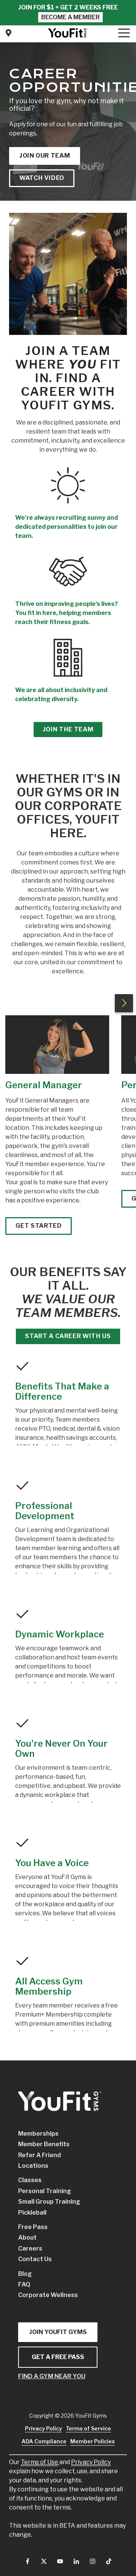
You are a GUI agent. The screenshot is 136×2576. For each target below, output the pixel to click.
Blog (25, 2274)
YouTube (60, 2561)
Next (124, 1003)
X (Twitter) (44, 2561)
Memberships (38, 2134)
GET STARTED (39, 1226)
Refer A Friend (39, 2155)
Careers (30, 2248)
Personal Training (45, 2191)
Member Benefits (44, 2144)
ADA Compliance (44, 2441)
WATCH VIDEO (42, 178)
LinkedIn (76, 2561)
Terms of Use (39, 2462)
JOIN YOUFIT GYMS (58, 2332)
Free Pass (33, 2227)
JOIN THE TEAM (68, 729)
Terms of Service (88, 2428)
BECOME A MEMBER (70, 17)
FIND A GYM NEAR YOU (52, 2376)
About (27, 2238)
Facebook (28, 2561)
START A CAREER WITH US (68, 1336)
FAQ (24, 2284)
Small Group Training (49, 2202)
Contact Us (8, 33)
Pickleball (32, 2213)
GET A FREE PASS (58, 2357)
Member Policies (93, 2441)
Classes (30, 2180)
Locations (33, 2166)
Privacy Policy (91, 2462)
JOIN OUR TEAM (45, 156)
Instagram (93, 2561)
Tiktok (109, 2561)
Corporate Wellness (48, 2295)
